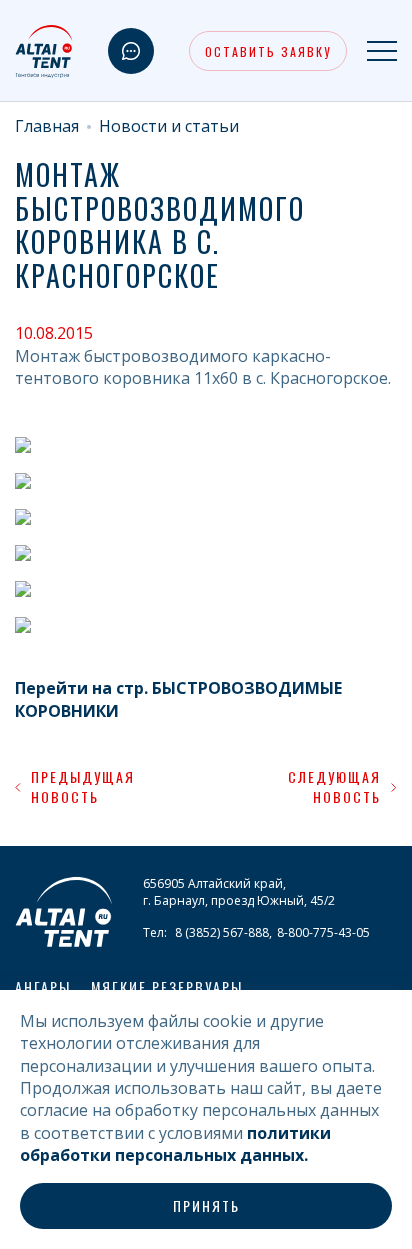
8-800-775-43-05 (323, 932)
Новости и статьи (169, 126)
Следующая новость (334, 786)
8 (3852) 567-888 (222, 932)
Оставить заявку (268, 51)
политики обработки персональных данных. (175, 1144)
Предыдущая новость (83, 786)
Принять (206, 1205)
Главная (47, 126)
